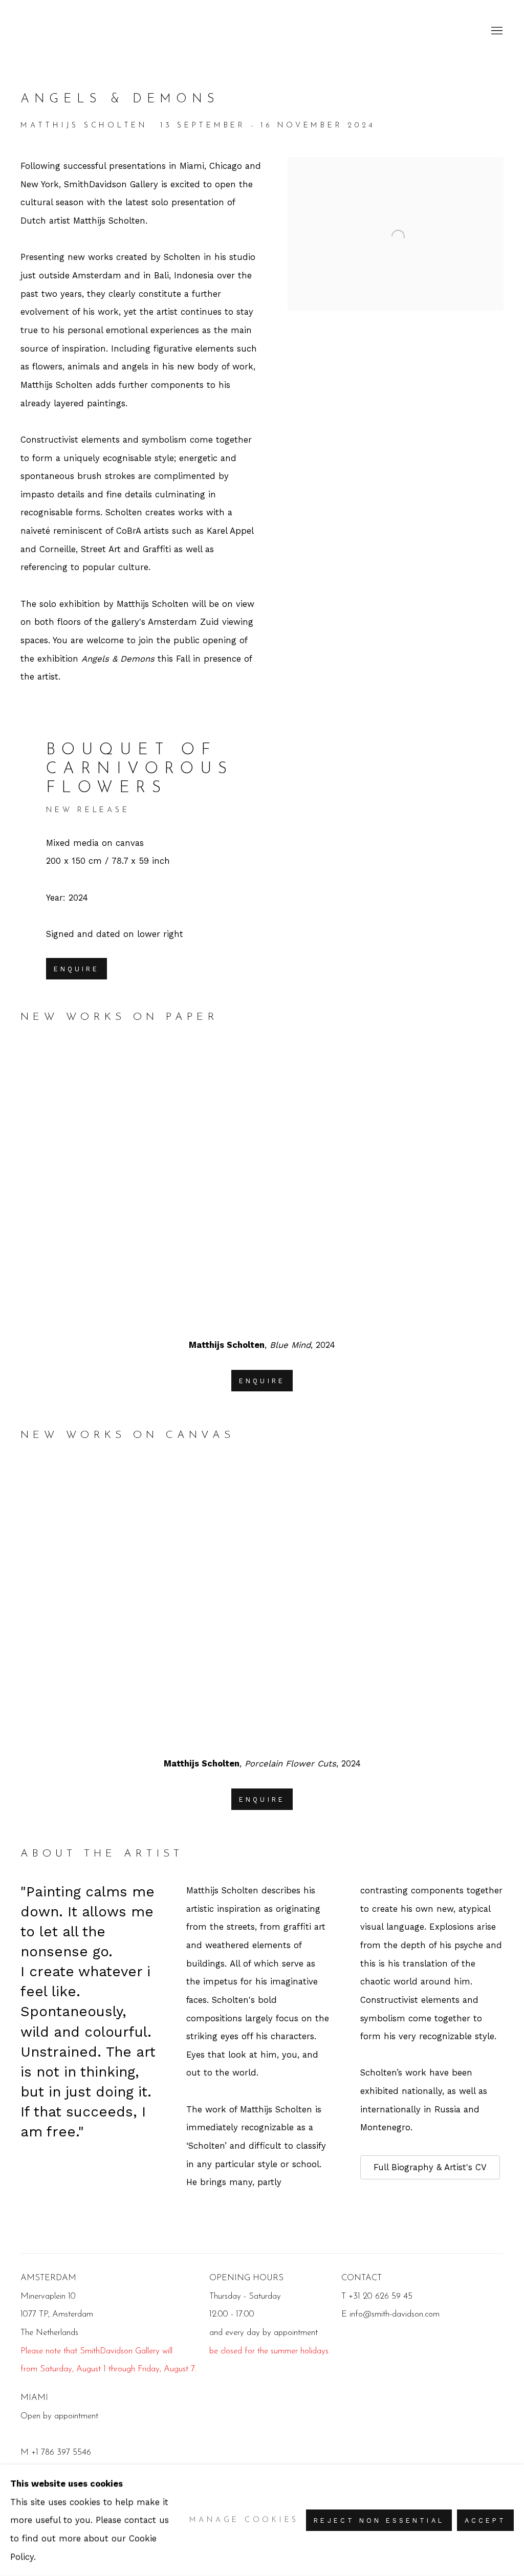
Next (483, 1185)
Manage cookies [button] (244, 2520)
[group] (262, 1185)
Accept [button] (485, 2520)
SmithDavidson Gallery (82, 31)
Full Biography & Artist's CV (430, 2167)
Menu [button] (496, 31)
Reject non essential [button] (379, 2520)
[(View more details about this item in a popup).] (262, 1185)
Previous (41, 1185)
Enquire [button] (77, 969)
